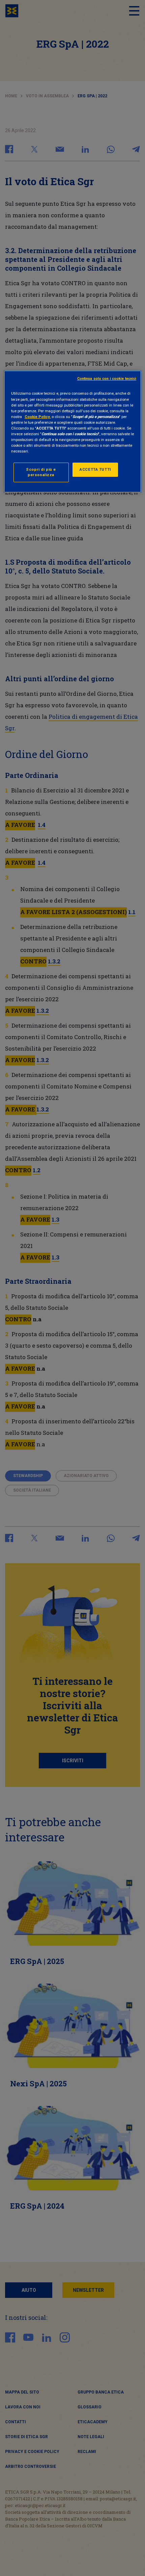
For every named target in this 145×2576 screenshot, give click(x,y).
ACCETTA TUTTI (95, 469)
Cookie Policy (37, 417)
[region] (73, 432)
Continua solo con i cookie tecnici (107, 379)
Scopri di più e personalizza (41, 472)
